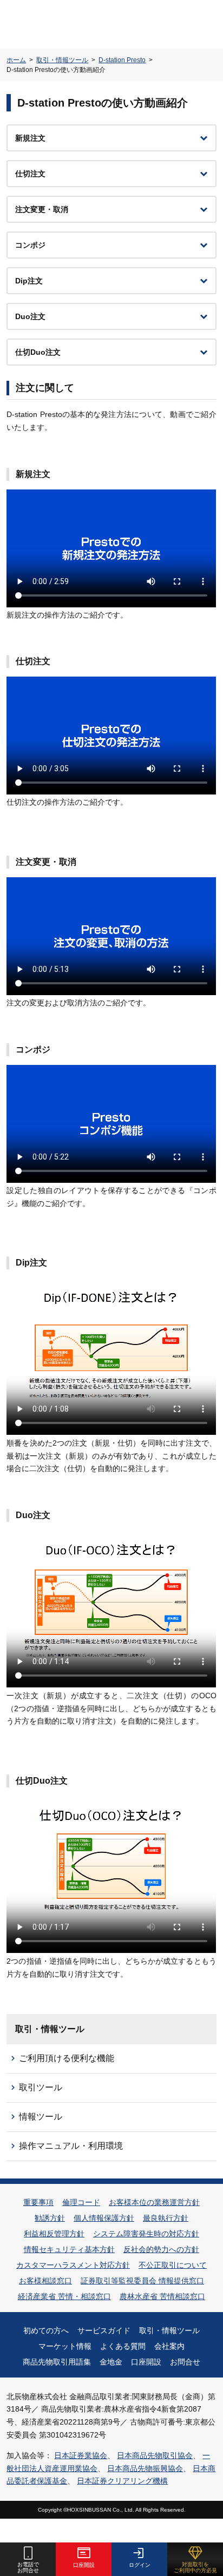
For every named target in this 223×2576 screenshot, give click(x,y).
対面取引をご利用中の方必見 (195, 2567)
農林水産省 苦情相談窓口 (162, 2296)
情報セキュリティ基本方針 (69, 2249)
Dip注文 (29, 281)
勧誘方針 (50, 2218)
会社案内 (169, 2346)
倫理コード (81, 2202)
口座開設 (146, 2362)
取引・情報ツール (62, 60)
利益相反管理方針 (54, 2234)
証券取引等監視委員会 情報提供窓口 (142, 2281)
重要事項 (38, 2202)
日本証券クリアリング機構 (122, 2481)
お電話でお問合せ (28, 2567)
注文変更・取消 (42, 209)
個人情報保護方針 (104, 2218)
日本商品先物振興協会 (145, 2468)
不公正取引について (173, 2265)
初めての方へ (46, 2330)
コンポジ (30, 245)
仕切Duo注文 (38, 352)
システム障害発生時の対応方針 (146, 2234)
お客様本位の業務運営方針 (154, 2202)
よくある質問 (123, 2346)
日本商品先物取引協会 (155, 2455)
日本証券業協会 (81, 2455)
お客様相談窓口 (45, 2281)
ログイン (140, 2565)
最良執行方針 (166, 2218)
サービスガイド (104, 2330)
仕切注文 (30, 174)
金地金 (111, 2362)
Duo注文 (30, 316)
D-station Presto (122, 60)
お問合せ (185, 2362)
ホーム (16, 60)
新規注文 (30, 138)
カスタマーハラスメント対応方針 (73, 2265)
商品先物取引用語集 (57, 2362)
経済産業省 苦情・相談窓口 (64, 2296)
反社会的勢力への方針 (161, 2249)
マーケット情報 (65, 2346)
